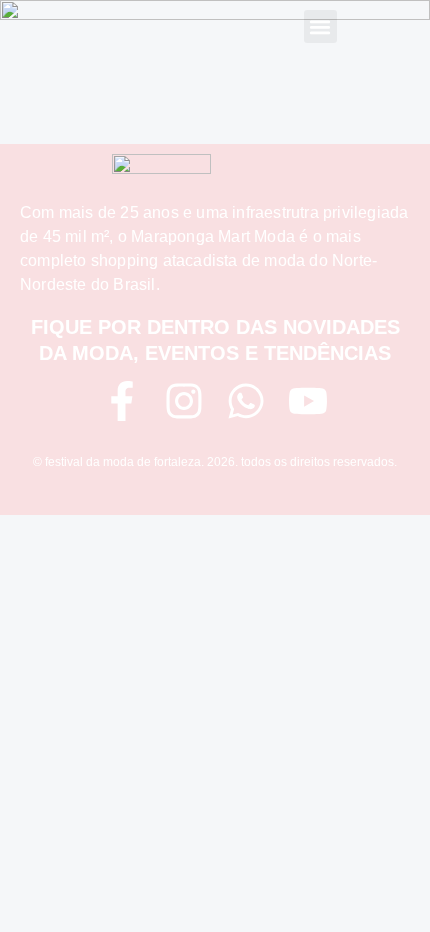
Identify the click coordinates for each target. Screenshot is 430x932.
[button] (320, 26)
